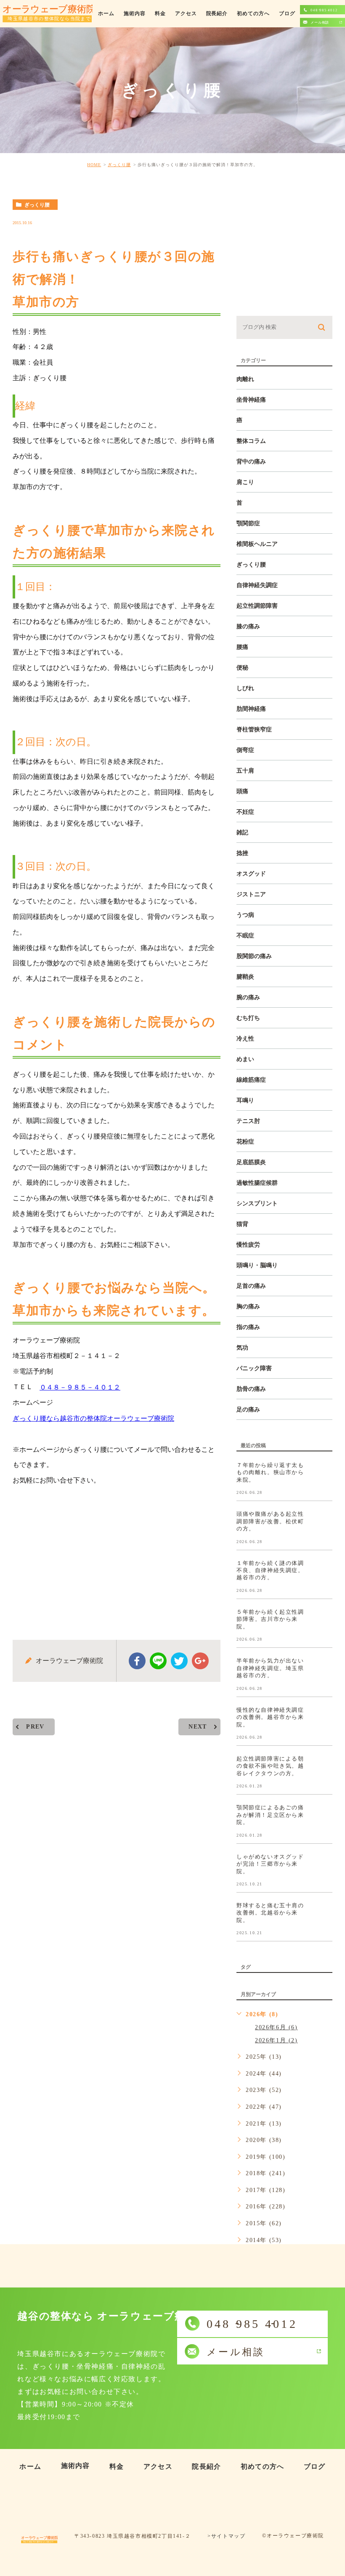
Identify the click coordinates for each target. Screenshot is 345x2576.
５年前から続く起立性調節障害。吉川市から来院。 (270, 1619)
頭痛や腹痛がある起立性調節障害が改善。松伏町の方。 (270, 1521)
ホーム (106, 13)
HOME (94, 165)
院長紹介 (217, 13)
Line (158, 1661)
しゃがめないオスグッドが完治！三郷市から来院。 (270, 1864)
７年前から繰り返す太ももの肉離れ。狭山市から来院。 (270, 1472)
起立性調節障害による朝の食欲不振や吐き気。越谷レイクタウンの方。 (270, 1766)
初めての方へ (253, 13)
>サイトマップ (226, 2536)
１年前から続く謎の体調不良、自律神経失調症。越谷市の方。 (270, 1570)
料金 (160, 13)
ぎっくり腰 (119, 165)
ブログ (287, 13)
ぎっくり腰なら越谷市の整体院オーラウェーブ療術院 (93, 1418)
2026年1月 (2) (276, 2040)
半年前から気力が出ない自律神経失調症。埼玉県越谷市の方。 (270, 1668)
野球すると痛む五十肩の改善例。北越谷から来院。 (270, 1913)
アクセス (186, 13)
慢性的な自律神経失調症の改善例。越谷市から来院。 (270, 1717)
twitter (179, 1661)
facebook (137, 1661)
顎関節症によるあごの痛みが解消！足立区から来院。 (270, 1815)
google (200, 1661)
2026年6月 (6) (276, 2027)
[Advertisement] (117, 1556)
